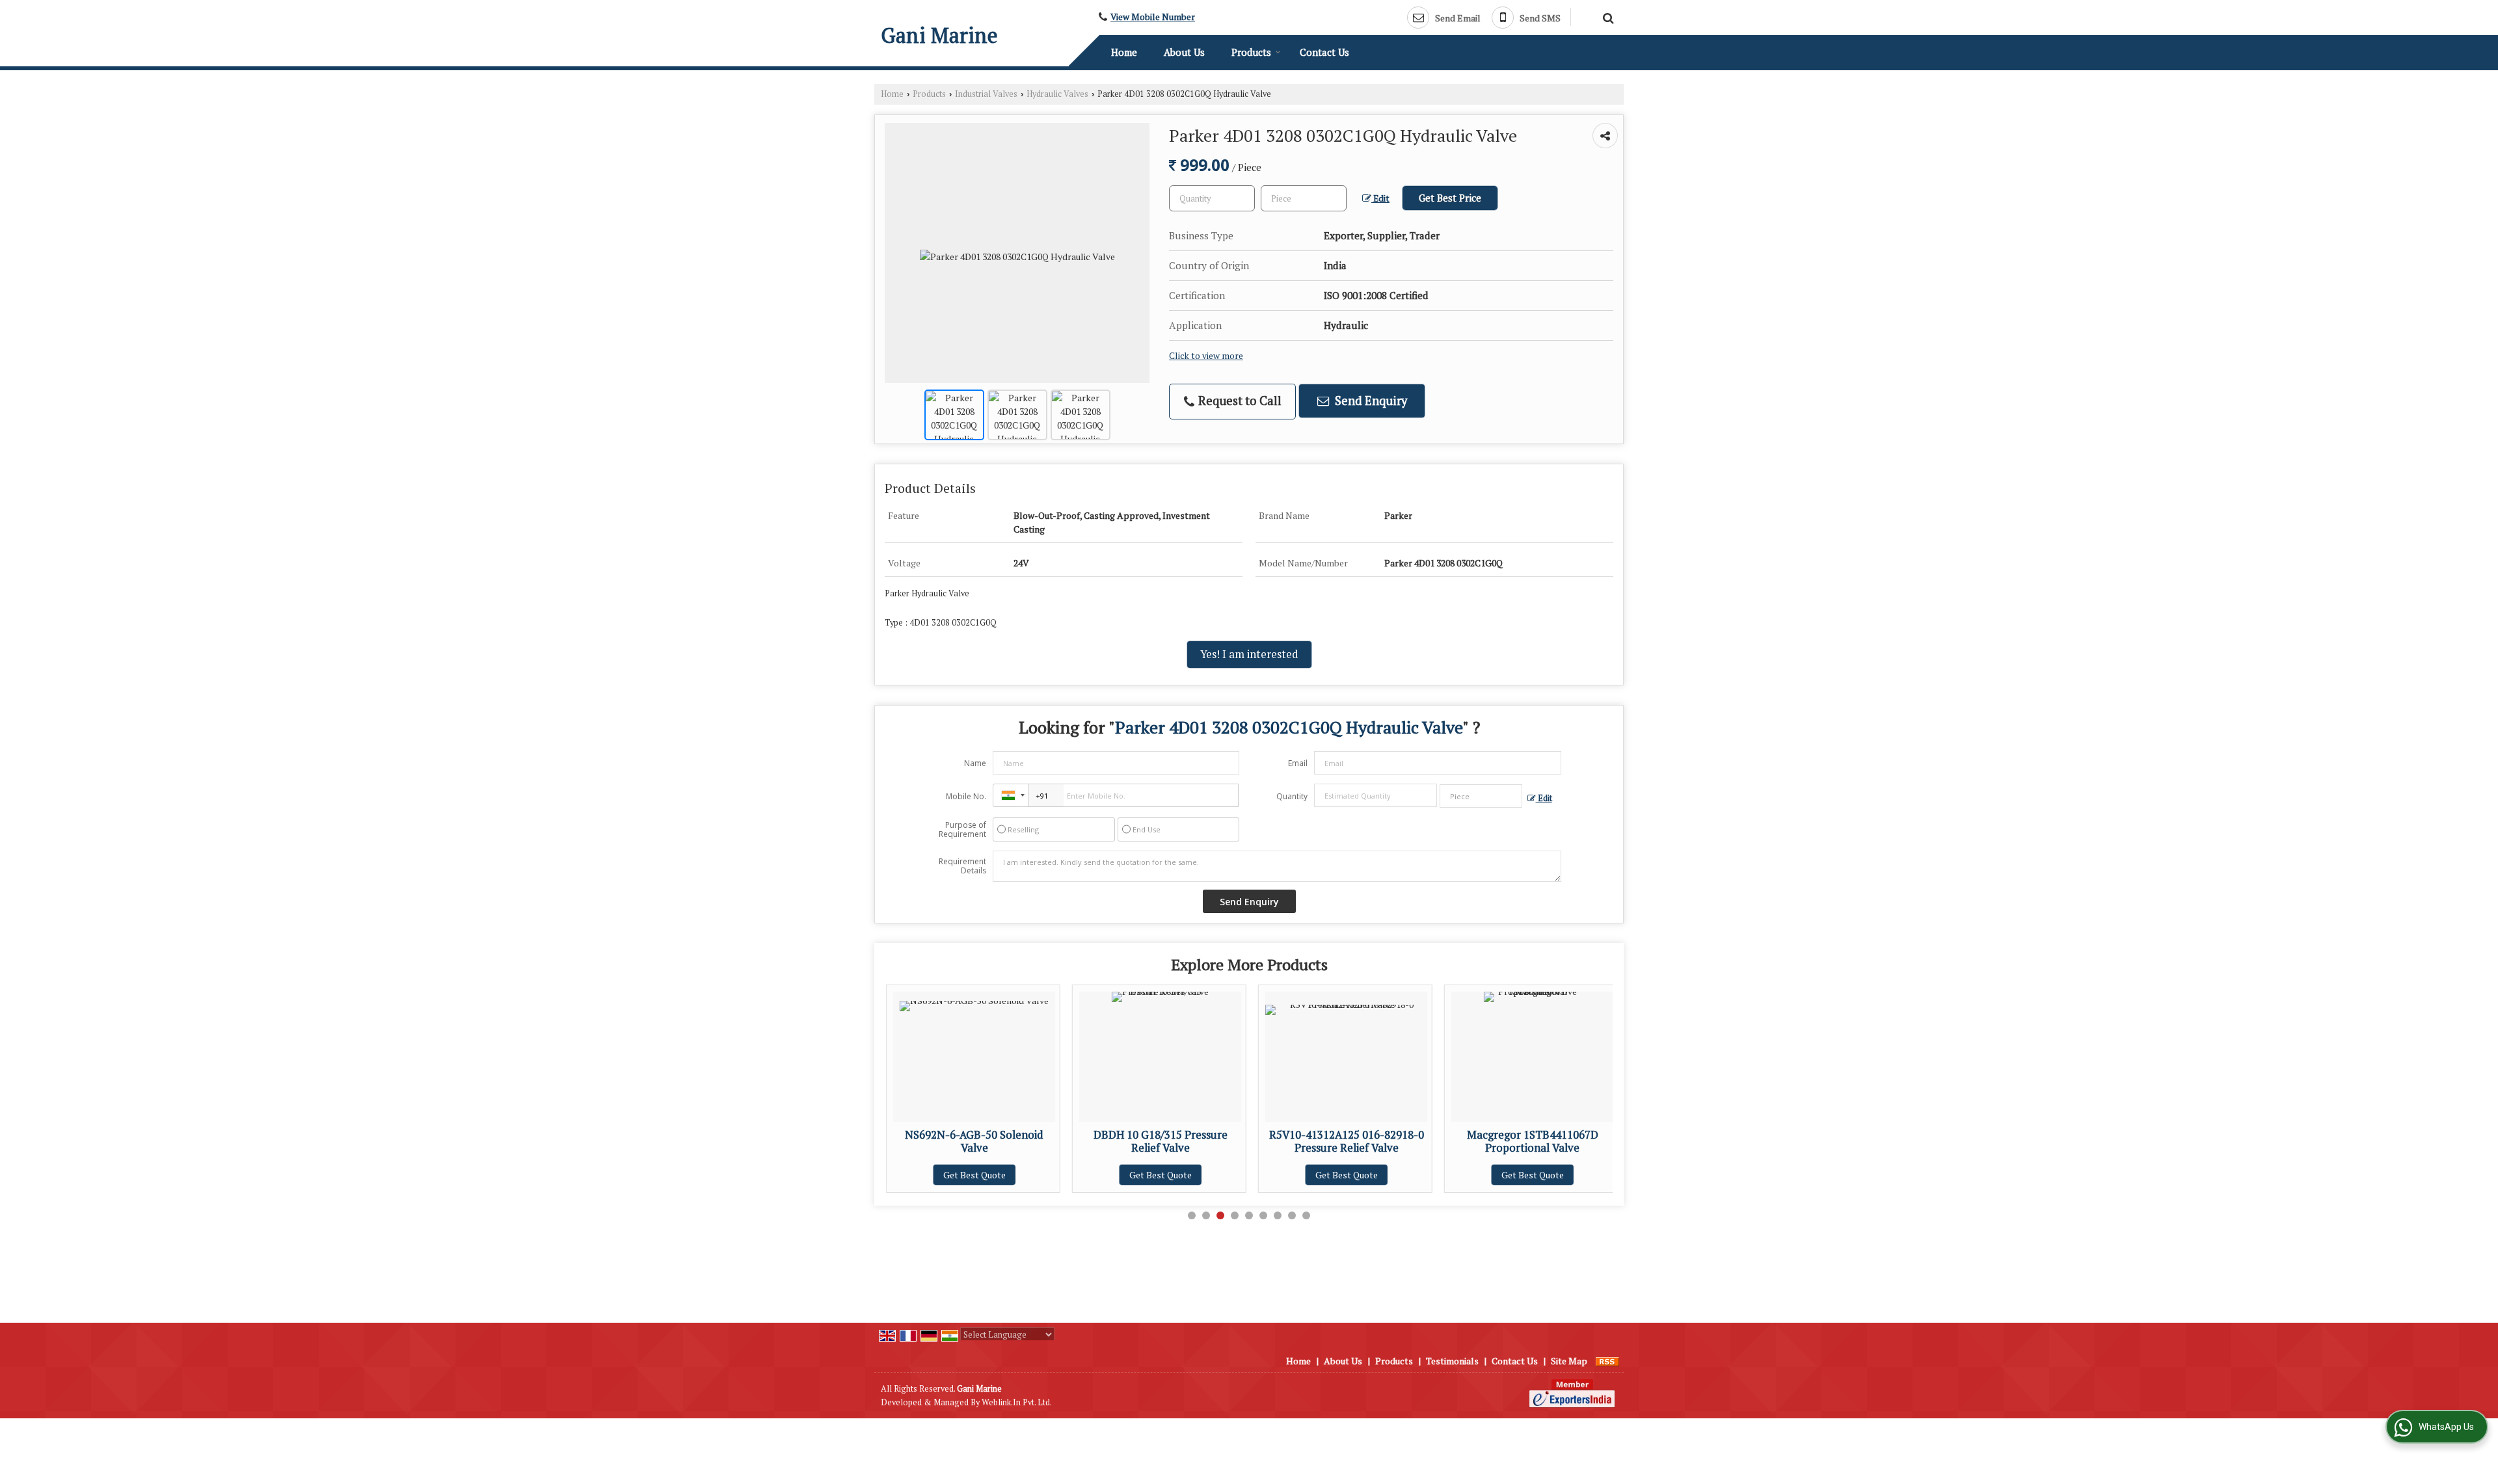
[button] (1153, 17)
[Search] (1606, 16)
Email (1298, 763)
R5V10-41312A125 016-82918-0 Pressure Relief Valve (1164, 1141)
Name (975, 763)
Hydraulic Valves (1057, 94)
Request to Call (1239, 401)
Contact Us (1324, 52)
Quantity (1292, 796)
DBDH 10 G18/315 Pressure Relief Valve (978, 1141)
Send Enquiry (1370, 401)
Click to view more (1206, 356)
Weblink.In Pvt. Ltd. (1017, 1402)
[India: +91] (1011, 795)
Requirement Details (962, 866)
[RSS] (1607, 1361)
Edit (1380, 198)
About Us (1184, 52)
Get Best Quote (978, 1175)
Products (1251, 52)
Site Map (1569, 1361)
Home (1124, 52)
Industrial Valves (986, 94)
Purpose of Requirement (962, 830)
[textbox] (1304, 198)
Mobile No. (966, 796)
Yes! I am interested (1249, 654)
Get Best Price (1450, 198)
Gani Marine (939, 35)
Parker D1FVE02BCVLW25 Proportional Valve (1536, 1141)
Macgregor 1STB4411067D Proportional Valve (1350, 1141)
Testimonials (1452, 1361)
